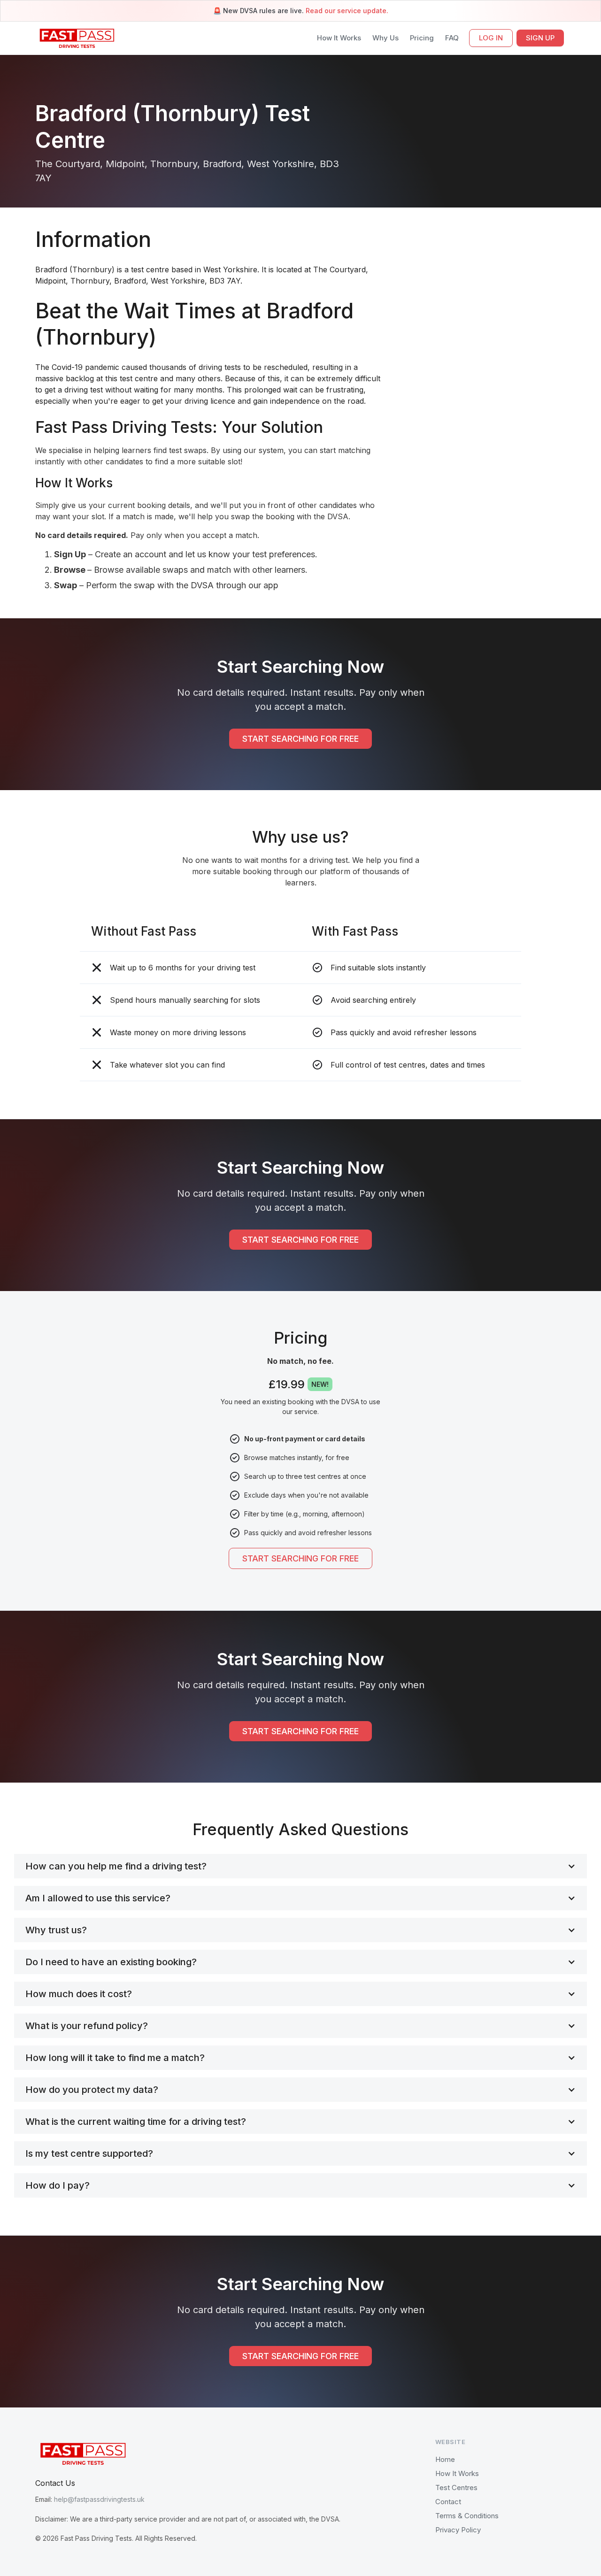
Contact (448, 2502)
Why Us (385, 38)
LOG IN (491, 38)
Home (445, 2459)
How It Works (339, 38)
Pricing (422, 38)
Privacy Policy (458, 2530)
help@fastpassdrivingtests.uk (99, 2499)
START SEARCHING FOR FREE (300, 739)
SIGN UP (540, 38)
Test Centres (456, 2488)
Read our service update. (347, 11)
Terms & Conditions (467, 2516)
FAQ (452, 38)
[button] (300, 1866)
